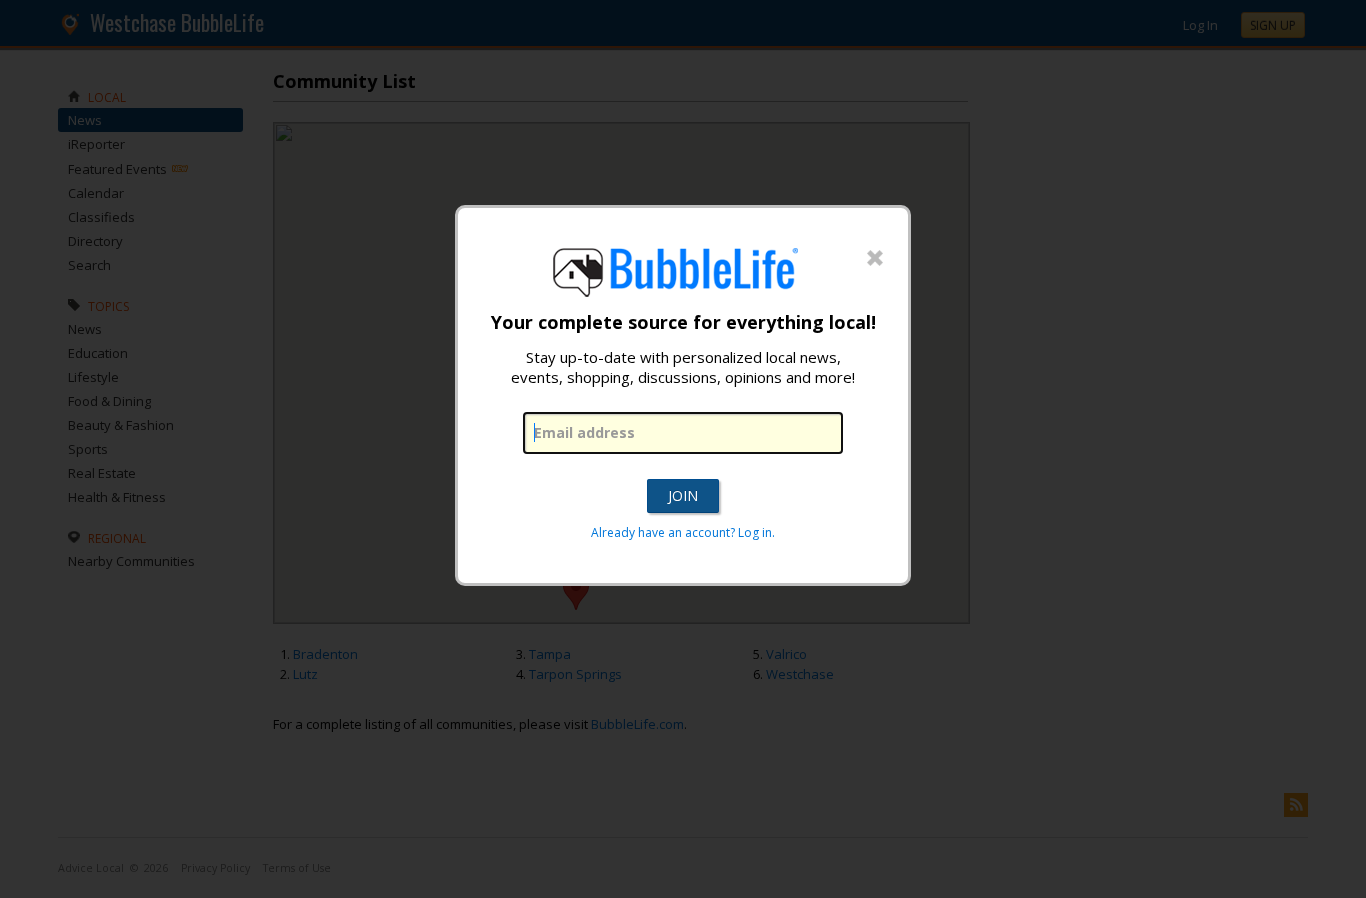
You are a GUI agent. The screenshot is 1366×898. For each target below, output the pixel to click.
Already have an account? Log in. (683, 532)
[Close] (875, 259)
